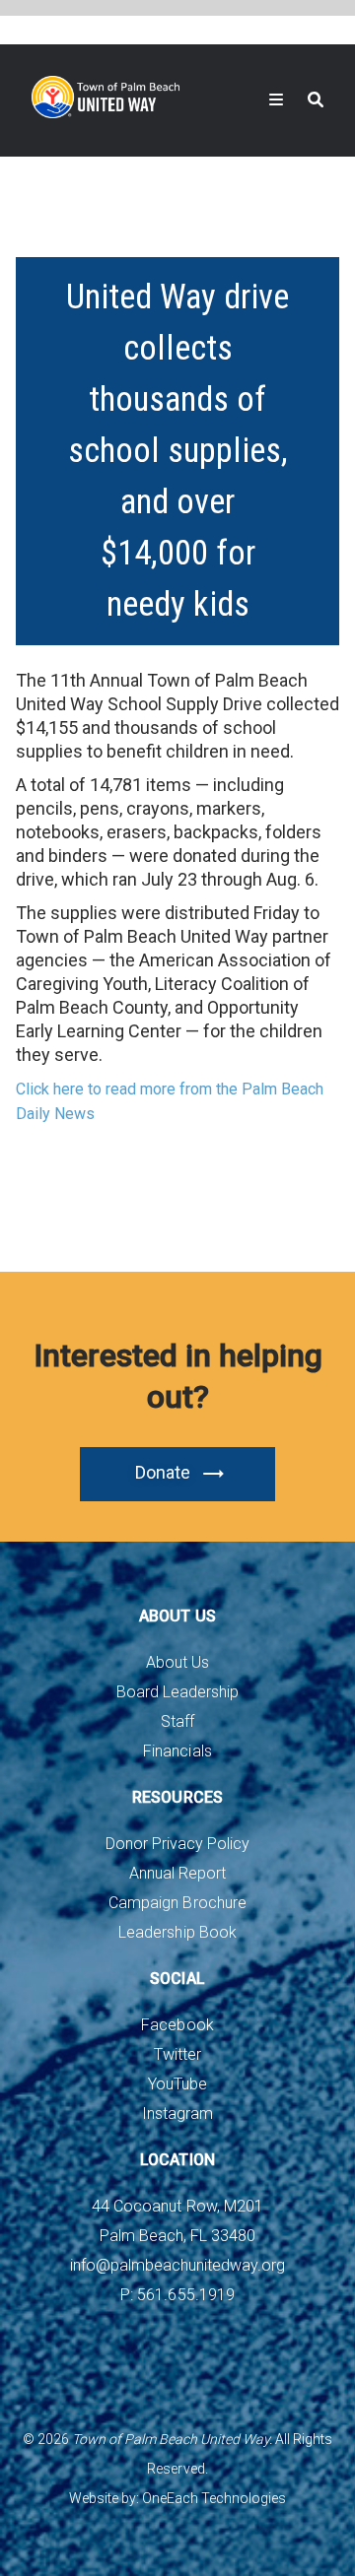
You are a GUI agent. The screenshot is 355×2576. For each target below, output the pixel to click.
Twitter (177, 2054)
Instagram (177, 2114)
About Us (177, 1662)
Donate (163, 1472)
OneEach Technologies (214, 2498)
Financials (177, 1751)
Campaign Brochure (177, 1903)
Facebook (177, 2025)
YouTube (177, 2084)
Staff (177, 1721)
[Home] (106, 97)
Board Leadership (177, 1692)
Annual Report (177, 1873)
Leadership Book (177, 1932)
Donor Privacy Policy (177, 1844)
